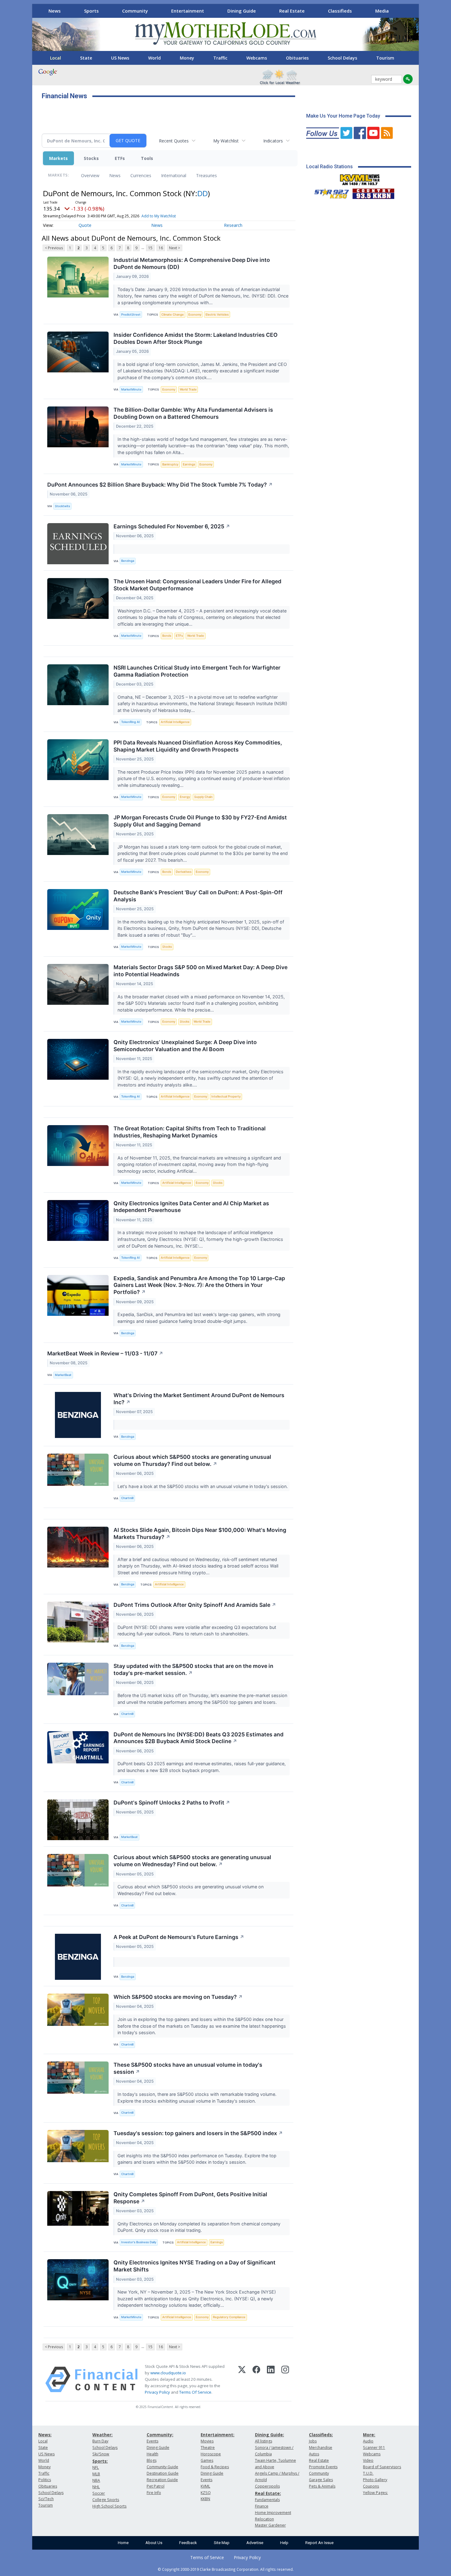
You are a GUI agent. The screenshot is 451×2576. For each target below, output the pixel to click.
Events (152, 2441)
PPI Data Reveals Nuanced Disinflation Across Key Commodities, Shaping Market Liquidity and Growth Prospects (198, 746)
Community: (160, 2435)
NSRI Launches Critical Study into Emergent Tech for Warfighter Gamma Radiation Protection (197, 671)
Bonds (167, 636)
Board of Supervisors (382, 2467)
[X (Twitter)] (242, 2380)
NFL (96, 2467)
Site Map (222, 2543)
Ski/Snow (101, 2454)
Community (135, 11)
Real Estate (292, 11)
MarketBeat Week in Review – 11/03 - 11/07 (105, 1353)
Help (284, 2543)
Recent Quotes (174, 141)
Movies (207, 2441)
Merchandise (321, 2448)
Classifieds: (321, 2435)
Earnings (189, 464)
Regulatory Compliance (229, 2317)
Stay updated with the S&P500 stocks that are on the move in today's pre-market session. (193, 1669)
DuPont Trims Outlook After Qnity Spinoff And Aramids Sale (195, 1605)
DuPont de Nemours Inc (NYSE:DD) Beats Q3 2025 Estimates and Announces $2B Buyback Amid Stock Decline (199, 1738)
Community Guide (162, 2467)
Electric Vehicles (217, 315)
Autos (314, 2454)
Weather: (102, 2435)
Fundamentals (267, 2500)
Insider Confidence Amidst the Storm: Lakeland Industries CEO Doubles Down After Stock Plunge (196, 338)
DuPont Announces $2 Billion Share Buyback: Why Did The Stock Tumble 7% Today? (160, 485)
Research (233, 225)
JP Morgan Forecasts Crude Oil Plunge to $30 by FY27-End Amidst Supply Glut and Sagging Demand (200, 821)
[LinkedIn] (271, 2380)
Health (152, 2454)
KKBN (205, 2499)
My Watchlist (226, 141)
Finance (262, 2506)
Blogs (152, 2460)
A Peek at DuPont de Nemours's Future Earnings (179, 1937)
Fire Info (154, 2493)
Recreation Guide (162, 2480)
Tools (147, 158)
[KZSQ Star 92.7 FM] (329, 192)
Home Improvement (273, 2513)
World (154, 58)
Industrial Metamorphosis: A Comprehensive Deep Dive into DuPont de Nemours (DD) (192, 263)
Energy (185, 797)
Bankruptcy (170, 464)
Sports (91, 11)
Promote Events (323, 2467)
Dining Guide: (270, 2435)
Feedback (188, 2543)
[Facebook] (256, 2380)
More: (369, 2435)
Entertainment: (218, 2435)
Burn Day (100, 2441)
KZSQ (206, 2493)
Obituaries (297, 58)
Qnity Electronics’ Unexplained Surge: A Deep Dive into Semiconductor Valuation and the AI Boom (185, 1046)
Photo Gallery (375, 2480)
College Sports (106, 2500)
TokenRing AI (131, 722)
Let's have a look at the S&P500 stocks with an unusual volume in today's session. (203, 1486)
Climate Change (173, 315)
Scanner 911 (374, 2448)
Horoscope (211, 2454)
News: (45, 2435)
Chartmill (127, 1498)
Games (207, 2460)
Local (56, 58)
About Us (154, 2543)
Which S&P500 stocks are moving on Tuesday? (178, 1997)
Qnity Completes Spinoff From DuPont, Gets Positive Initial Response (190, 2198)
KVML (205, 2486)
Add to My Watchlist (159, 216)
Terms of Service (207, 2557)
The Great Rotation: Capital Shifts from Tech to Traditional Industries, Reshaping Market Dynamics (190, 1132)
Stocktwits (62, 506)
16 (161, 248)
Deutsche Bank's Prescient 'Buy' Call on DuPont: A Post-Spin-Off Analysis (198, 896)
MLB (96, 2474)
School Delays (342, 58)
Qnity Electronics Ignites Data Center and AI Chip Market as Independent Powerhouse (191, 1207)
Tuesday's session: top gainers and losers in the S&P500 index (198, 2133)
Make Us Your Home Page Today (343, 116)
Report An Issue (319, 2543)
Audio (368, 2441)
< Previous (54, 248)
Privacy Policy (157, 2392)
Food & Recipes (215, 2467)
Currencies (141, 175)
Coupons (371, 2486)
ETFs (120, 158)
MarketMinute (131, 389)
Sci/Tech (46, 2499)
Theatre (208, 2448)
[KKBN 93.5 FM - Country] (373, 192)
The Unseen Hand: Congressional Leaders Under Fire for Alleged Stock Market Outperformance (197, 585)
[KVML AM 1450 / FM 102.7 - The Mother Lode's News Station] (360, 178)
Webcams (257, 58)
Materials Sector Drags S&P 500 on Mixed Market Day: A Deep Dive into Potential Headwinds (200, 971)
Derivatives (184, 872)
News (55, 11)
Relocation (264, 2519)
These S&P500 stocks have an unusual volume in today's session (188, 2068)
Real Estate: (268, 2493)
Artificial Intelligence (175, 722)
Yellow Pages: (375, 2493)
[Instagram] (285, 2380)
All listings (264, 2441)
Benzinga (128, 561)
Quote (85, 225)
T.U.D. (368, 2473)
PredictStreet (131, 315)
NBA (96, 2480)
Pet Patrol (156, 2486)
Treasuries (206, 175)
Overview (90, 175)
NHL (96, 2487)
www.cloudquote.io (168, 2373)
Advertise (255, 2543)
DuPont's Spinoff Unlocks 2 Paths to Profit (172, 1803)
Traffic (220, 58)
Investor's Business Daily (139, 2242)
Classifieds (340, 11)
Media (382, 11)
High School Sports (109, 2506)
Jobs (313, 2441)
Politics (45, 2480)
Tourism (385, 58)
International (174, 175)
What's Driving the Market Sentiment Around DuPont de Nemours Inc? (199, 1399)
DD (202, 193)
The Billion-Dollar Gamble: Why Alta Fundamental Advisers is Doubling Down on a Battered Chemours (193, 413)
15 (150, 248)
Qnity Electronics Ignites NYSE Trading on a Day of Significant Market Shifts (195, 2266)
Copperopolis (267, 2486)
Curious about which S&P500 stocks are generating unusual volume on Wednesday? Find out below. (192, 1861)
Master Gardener (270, 2525)
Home (123, 2543)
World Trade (188, 389)
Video (368, 2460)
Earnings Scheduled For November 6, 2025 (172, 526)
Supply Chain (203, 797)
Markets (58, 158)
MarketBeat (63, 1375)
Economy (195, 315)
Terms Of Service (195, 2392)
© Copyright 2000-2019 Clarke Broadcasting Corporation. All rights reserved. (226, 2569)
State (86, 58)
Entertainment (188, 11)
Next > (175, 248)
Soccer (99, 2493)
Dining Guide (242, 11)
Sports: (100, 2461)
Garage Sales (321, 2480)
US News (120, 58)
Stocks (91, 158)
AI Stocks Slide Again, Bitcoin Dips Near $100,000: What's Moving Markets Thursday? (200, 1533)
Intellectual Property (226, 1096)
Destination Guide (163, 2473)
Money (187, 58)
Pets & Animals (322, 2486)
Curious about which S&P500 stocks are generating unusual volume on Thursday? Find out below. (192, 1460)
